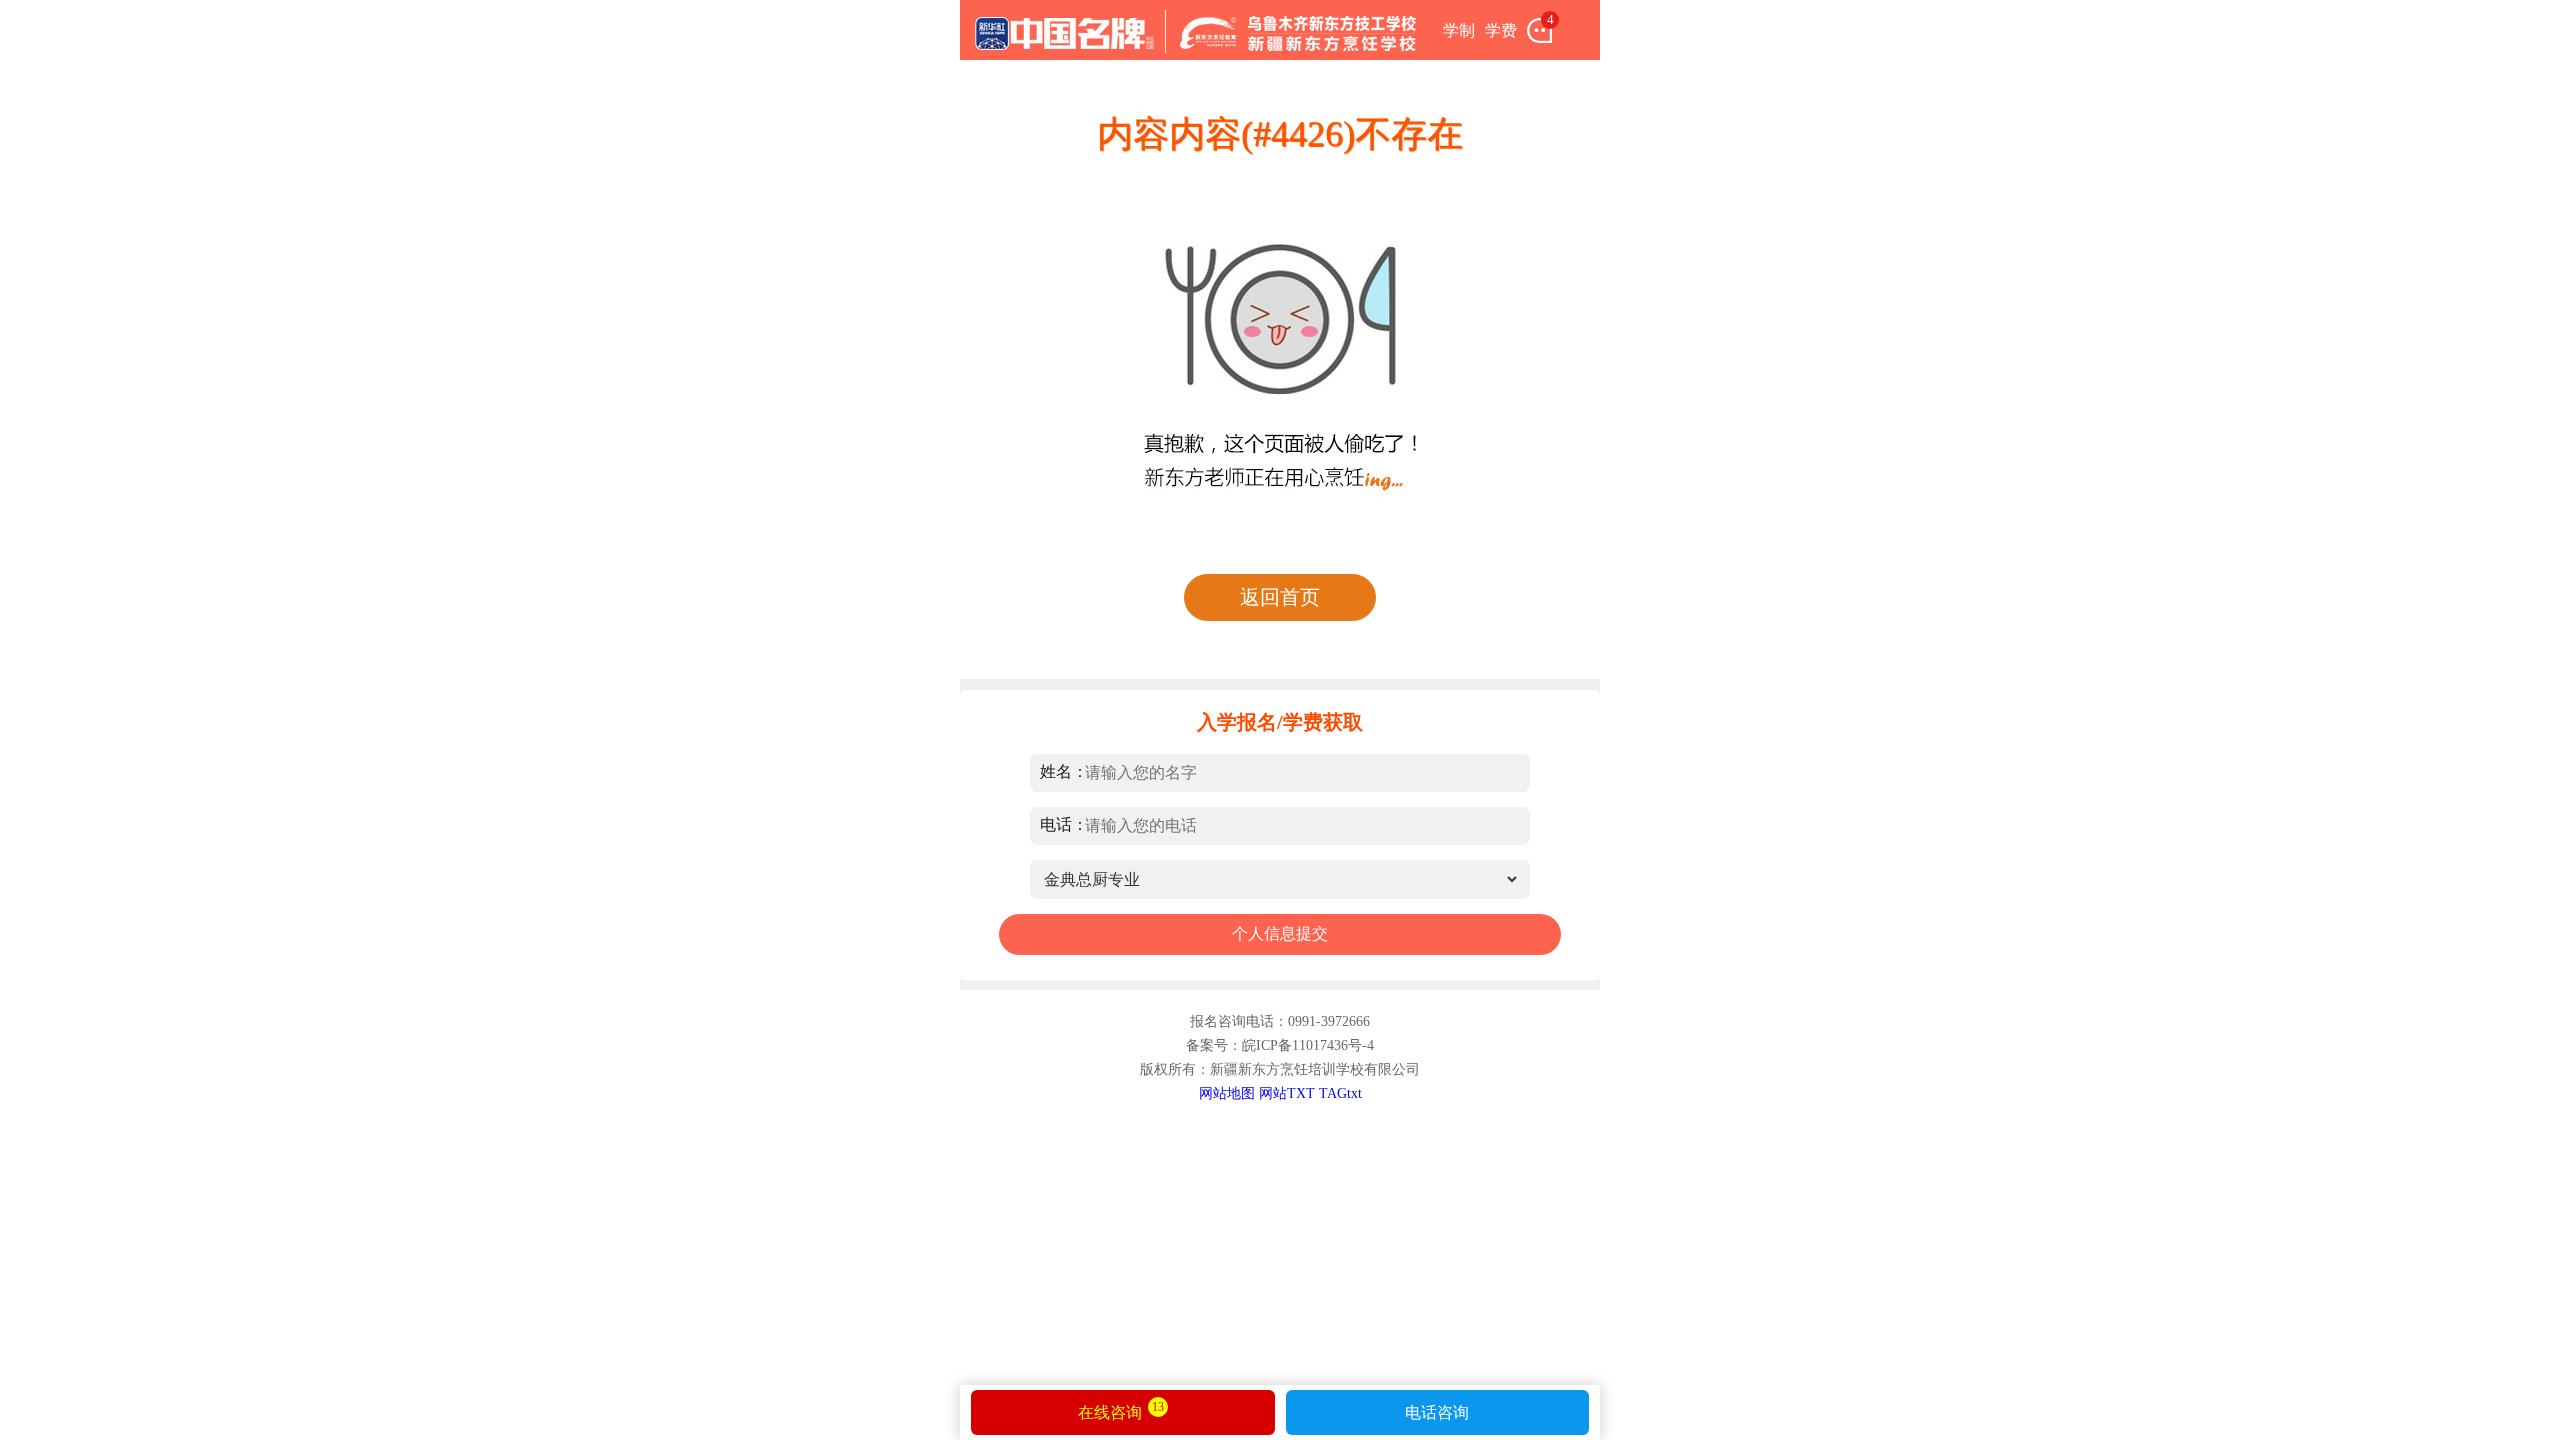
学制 (1459, 30)
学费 (1501, 30)
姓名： (1064, 771)
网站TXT (1287, 1093)
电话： (1064, 824)
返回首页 (1280, 597)
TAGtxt (1340, 1093)
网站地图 (1227, 1093)
